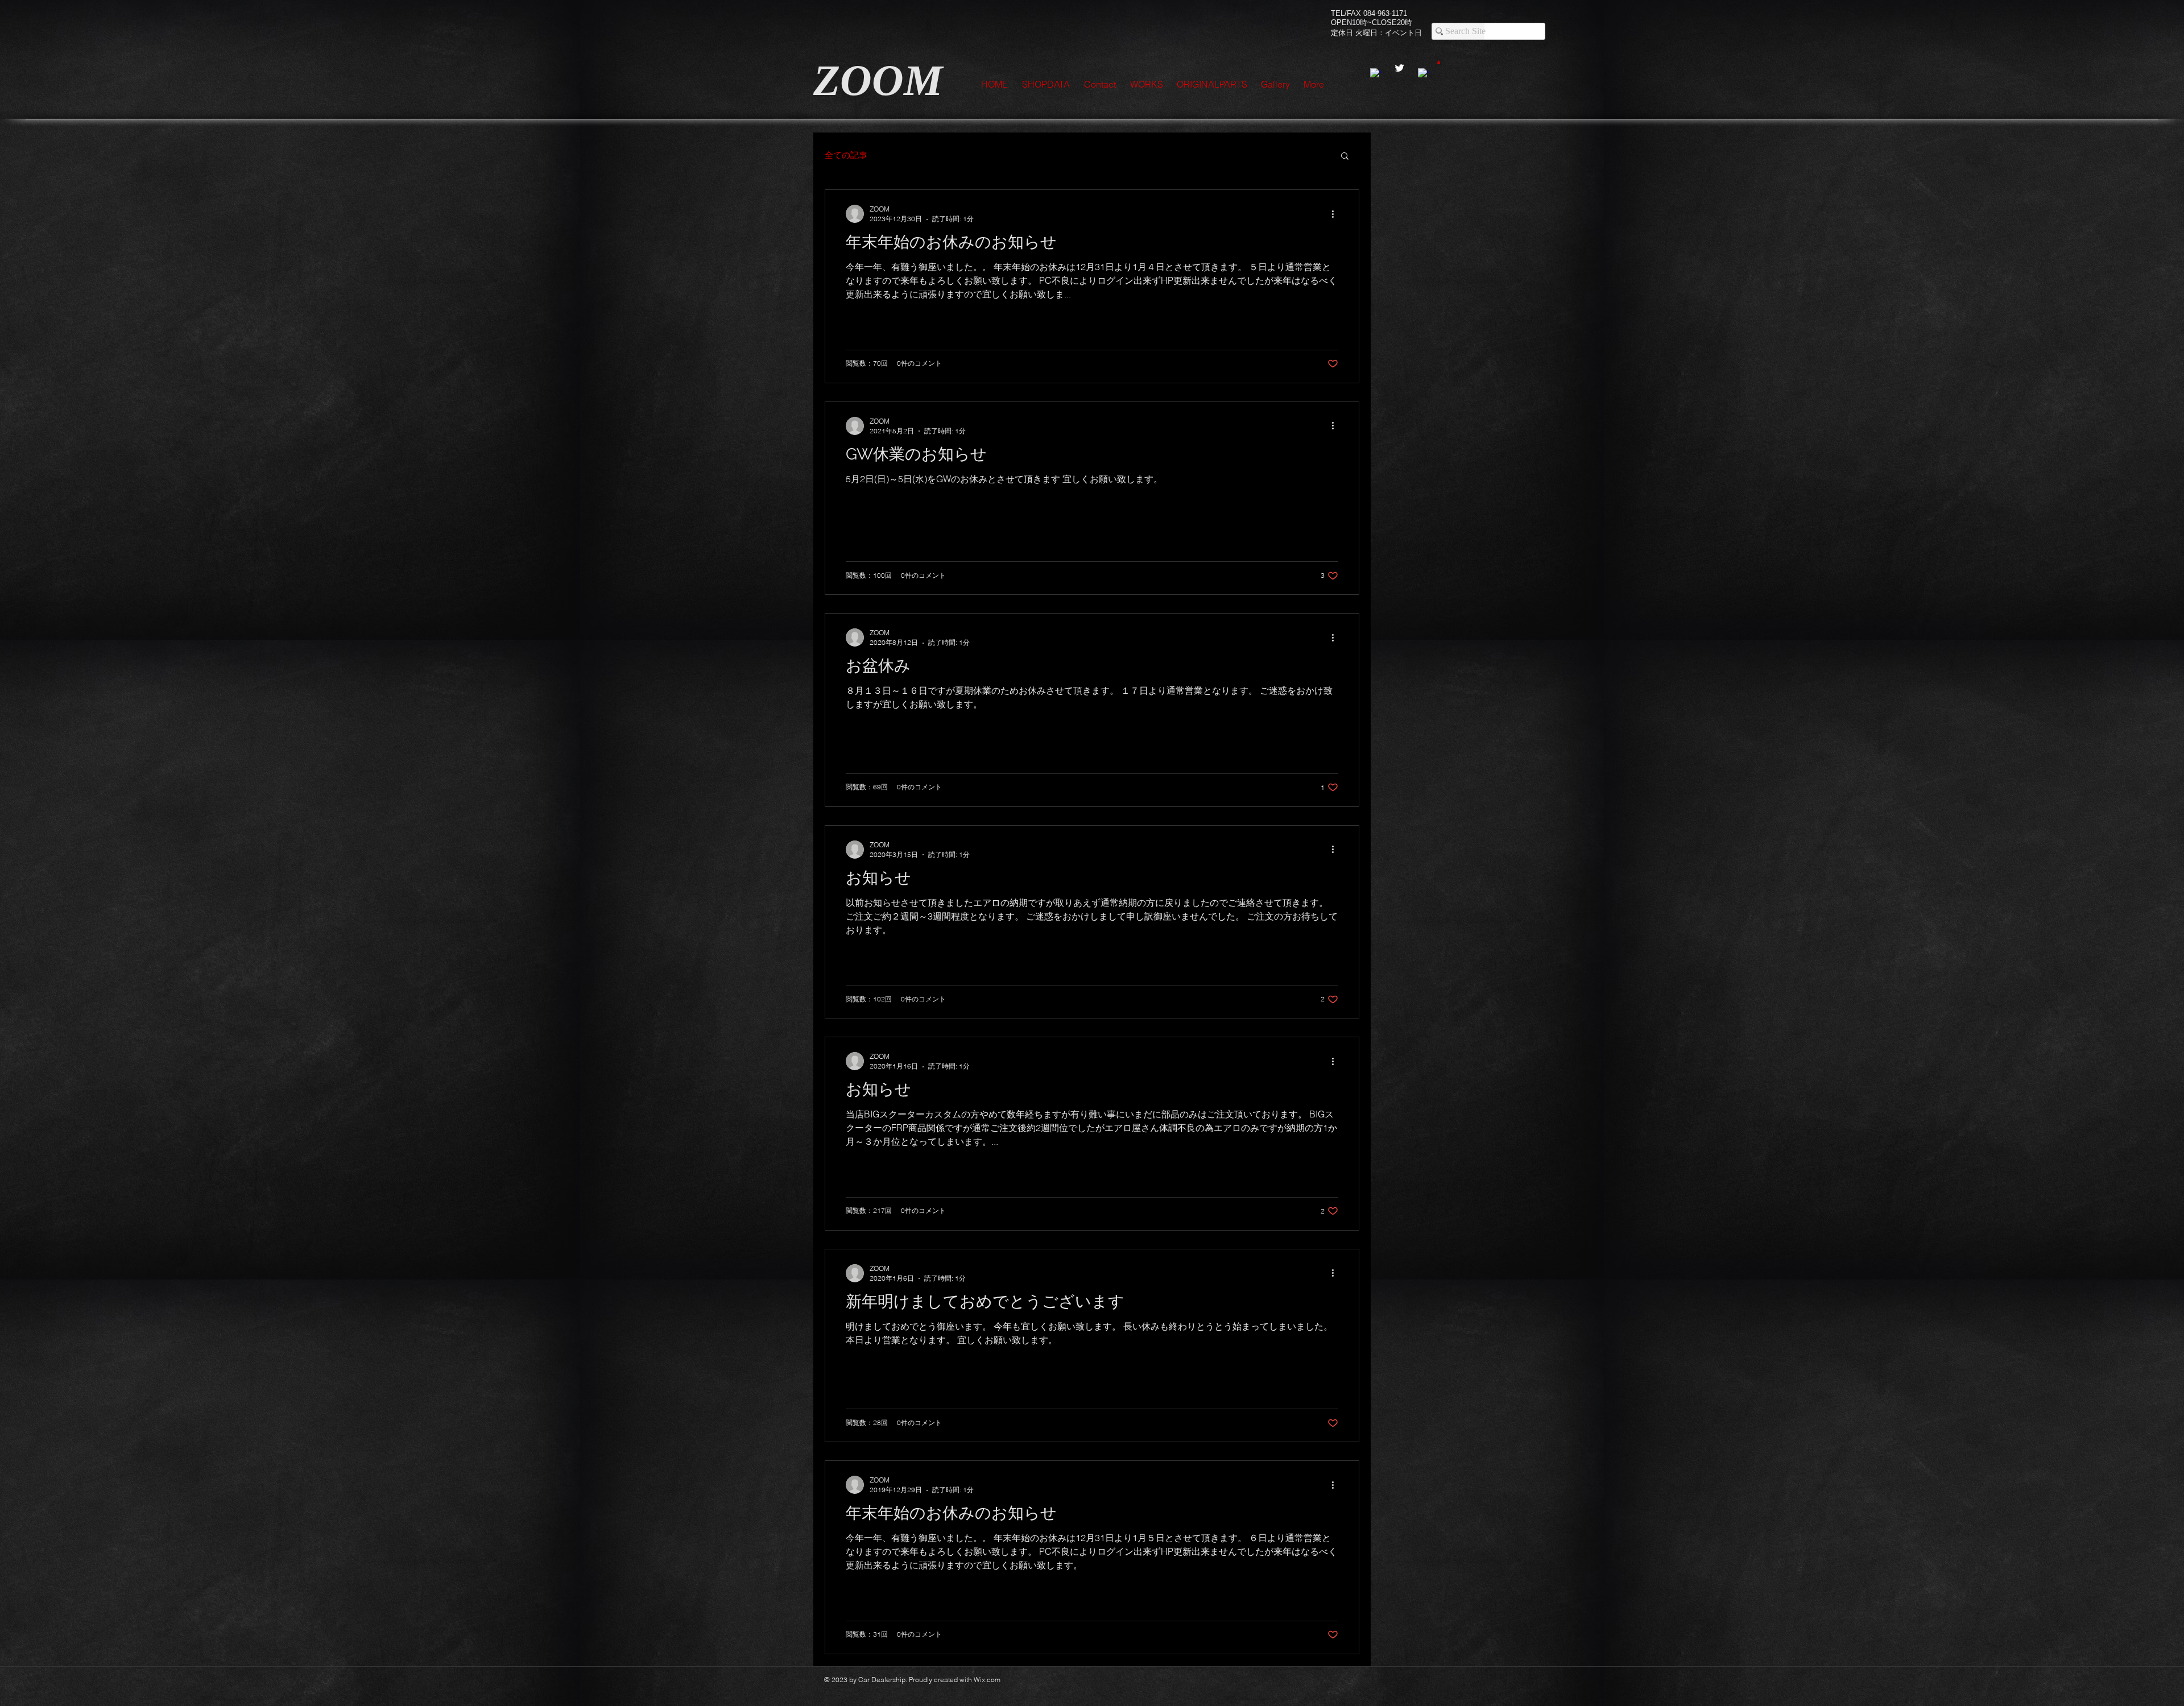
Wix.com (987, 1680)
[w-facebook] (1376, 74)
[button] (1439, 62)
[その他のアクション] (1337, 214)
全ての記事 (846, 155)
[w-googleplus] (1423, 74)
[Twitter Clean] (1399, 68)
